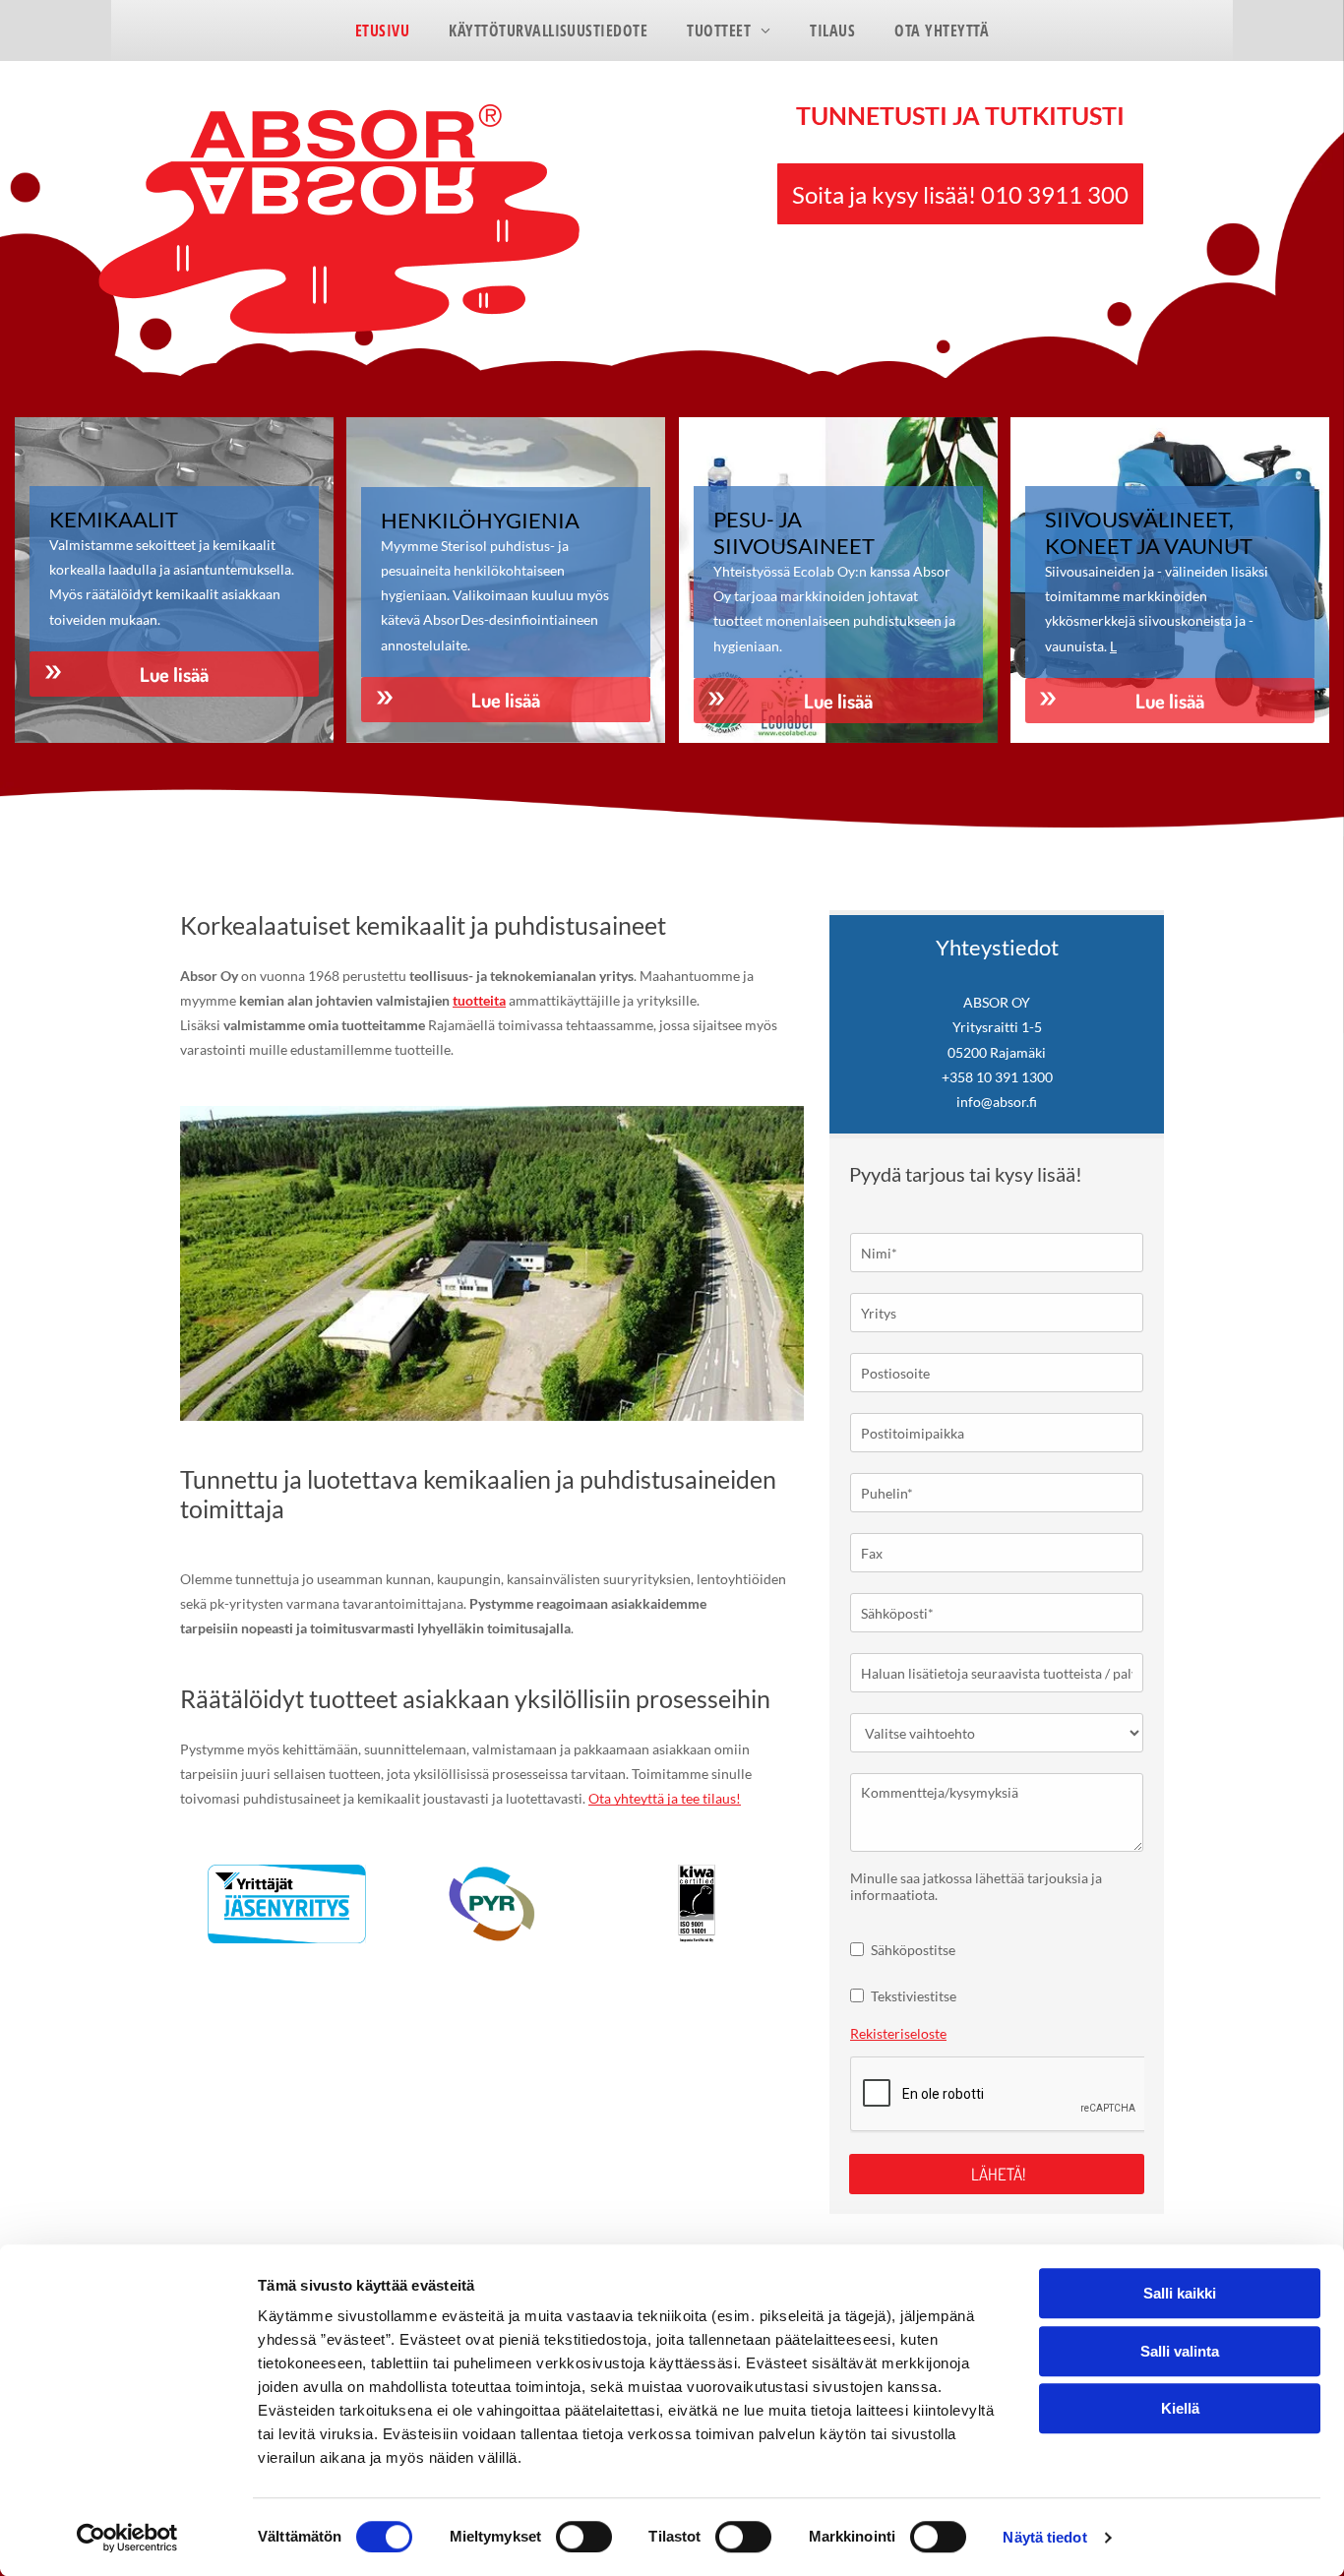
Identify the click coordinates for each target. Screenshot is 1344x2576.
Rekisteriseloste (898, 2033)
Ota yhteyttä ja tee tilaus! (665, 1798)
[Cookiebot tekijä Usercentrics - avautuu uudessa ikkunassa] (127, 2538)
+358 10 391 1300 (997, 1077)
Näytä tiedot (1044, 2537)
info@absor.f (997, 1102)
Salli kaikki (1180, 2293)
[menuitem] (382, 31)
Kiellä (1180, 2408)
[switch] (584, 2537)
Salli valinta (1180, 2351)
